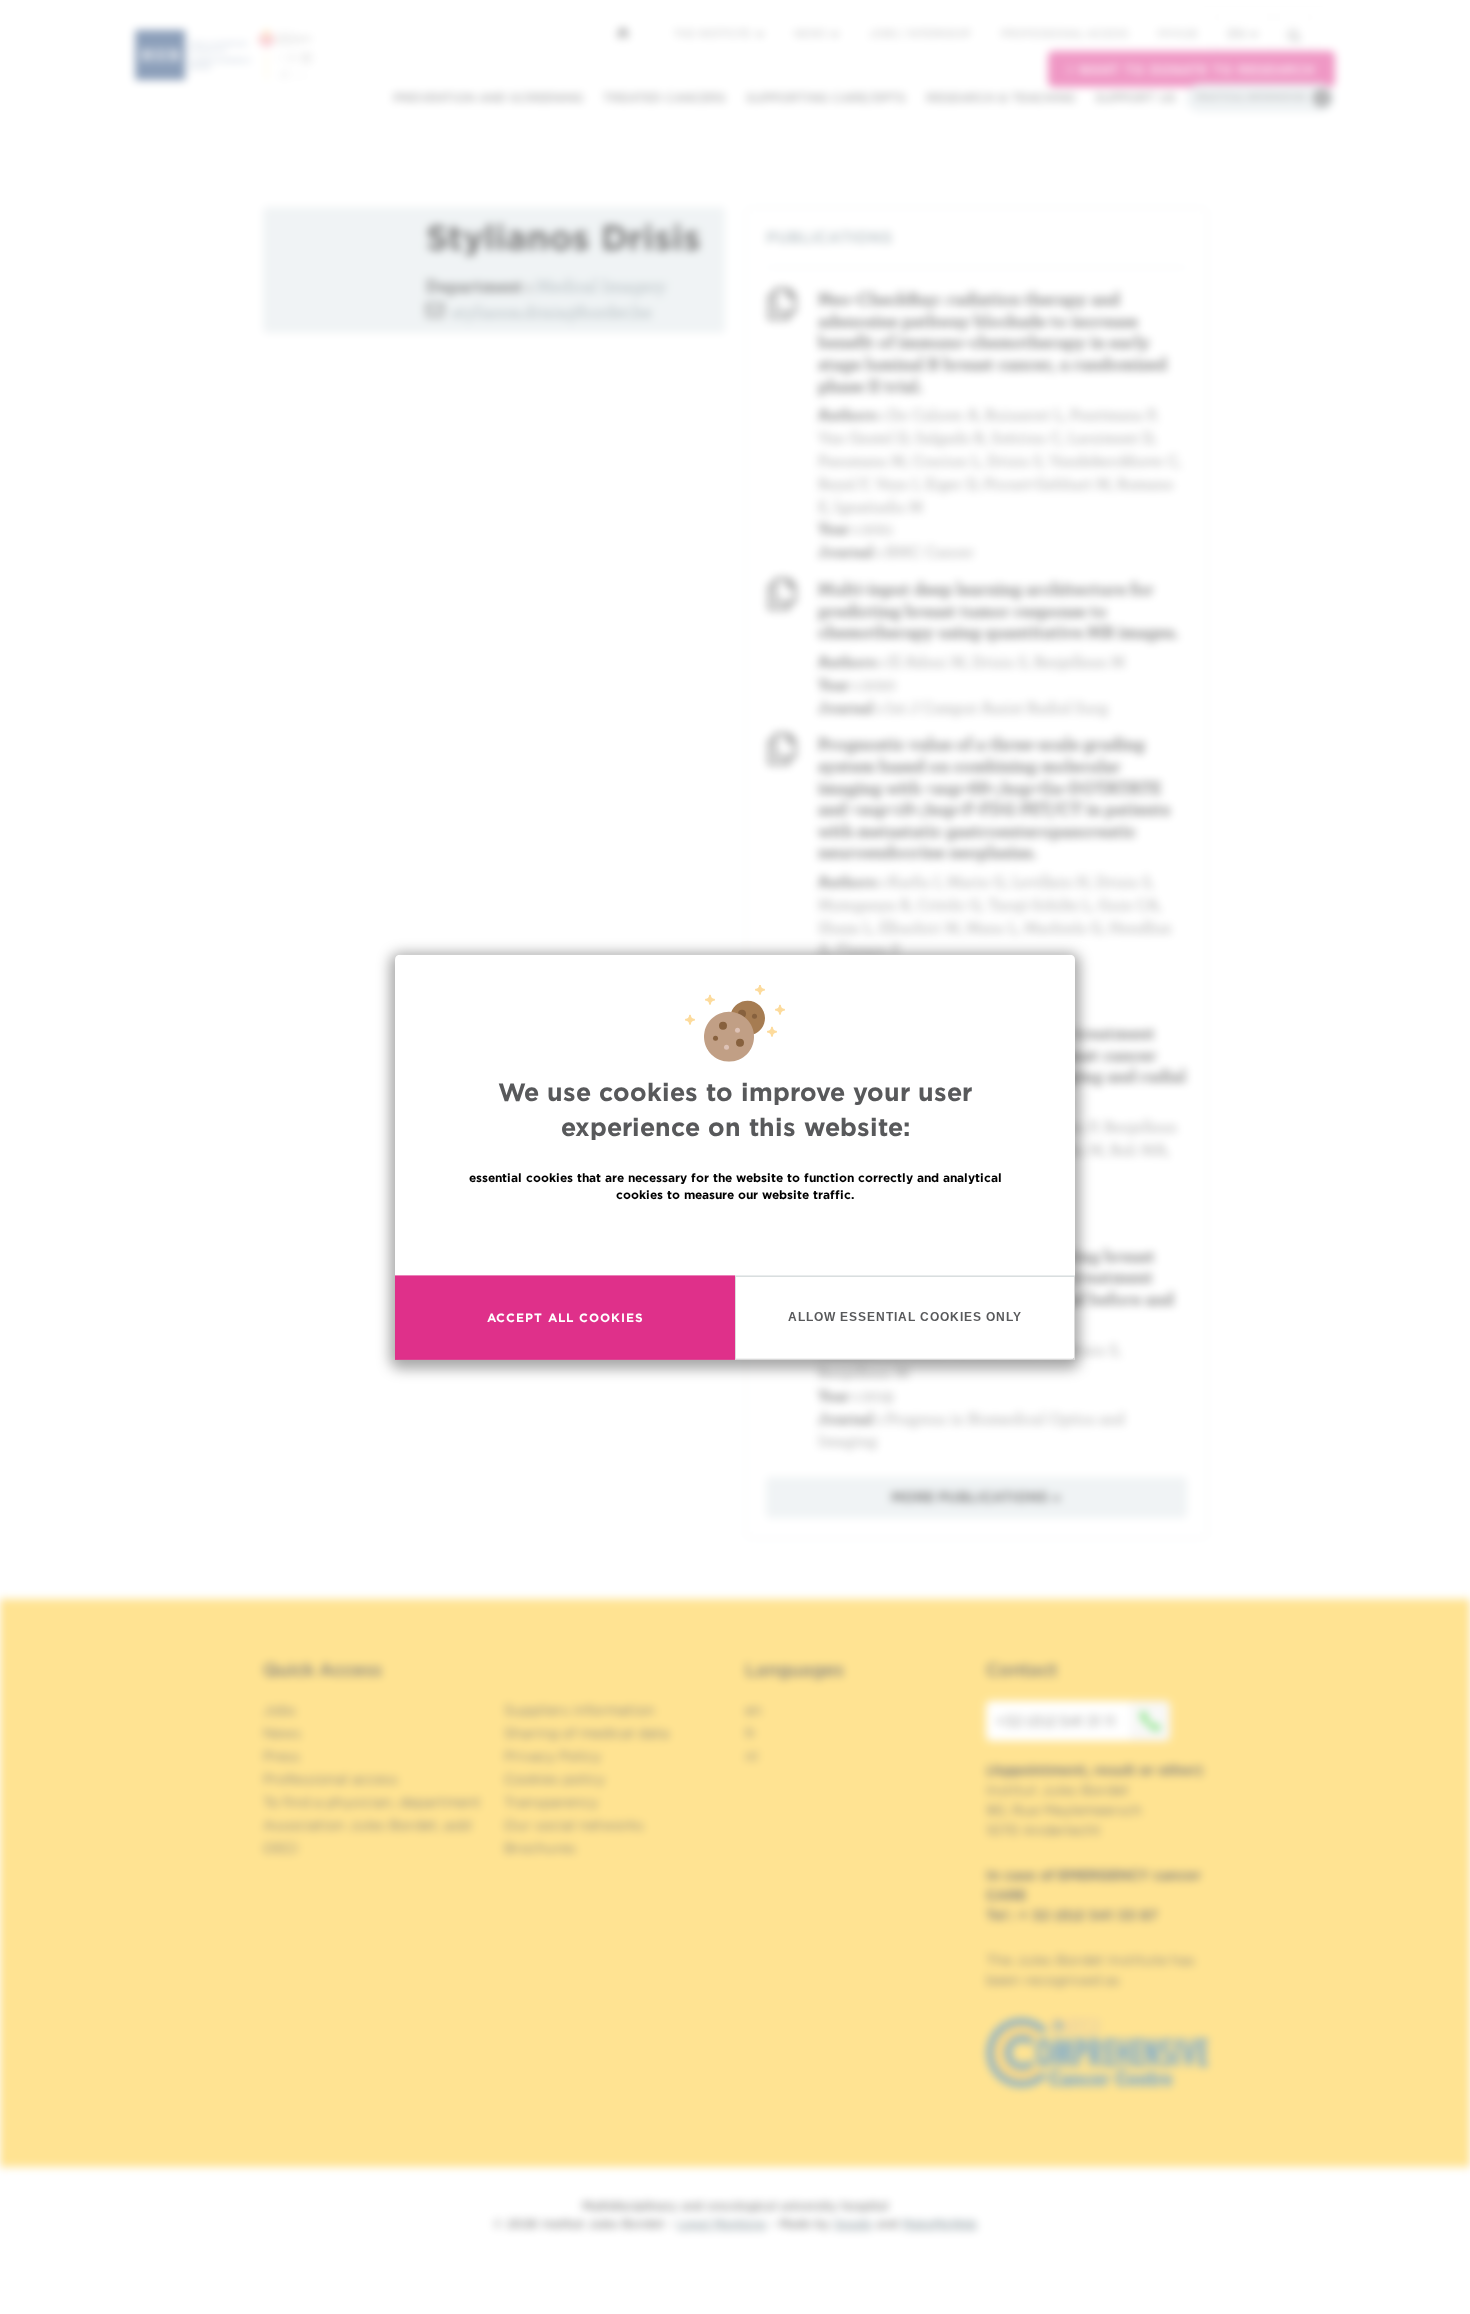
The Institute (714, 33)
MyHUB (1177, 33)
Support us (1135, 97)
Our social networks (574, 1825)
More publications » (976, 1497)
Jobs (279, 1710)
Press (281, 1756)
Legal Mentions (721, 2223)
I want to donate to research (1191, 69)
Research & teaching (1000, 97)
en (1236, 33)
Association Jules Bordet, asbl (367, 1825)
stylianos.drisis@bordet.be (552, 311)
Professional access (1064, 33)
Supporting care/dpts (826, 97)
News (811, 33)
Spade (853, 2223)
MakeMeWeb (939, 2223)
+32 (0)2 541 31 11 (1055, 1721)
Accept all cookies (565, 1317)
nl (751, 1756)
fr (750, 1733)
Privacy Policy (552, 1756)
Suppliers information (579, 1710)
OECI (280, 1848)
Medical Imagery (601, 285)
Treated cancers (664, 97)
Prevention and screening (488, 97)
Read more (735, 1236)
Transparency (551, 1802)
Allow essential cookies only (905, 1317)
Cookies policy (554, 1779)
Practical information (1251, 97)
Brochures (540, 1848)
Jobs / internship (920, 33)
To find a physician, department (372, 1802)
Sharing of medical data (586, 1733)
